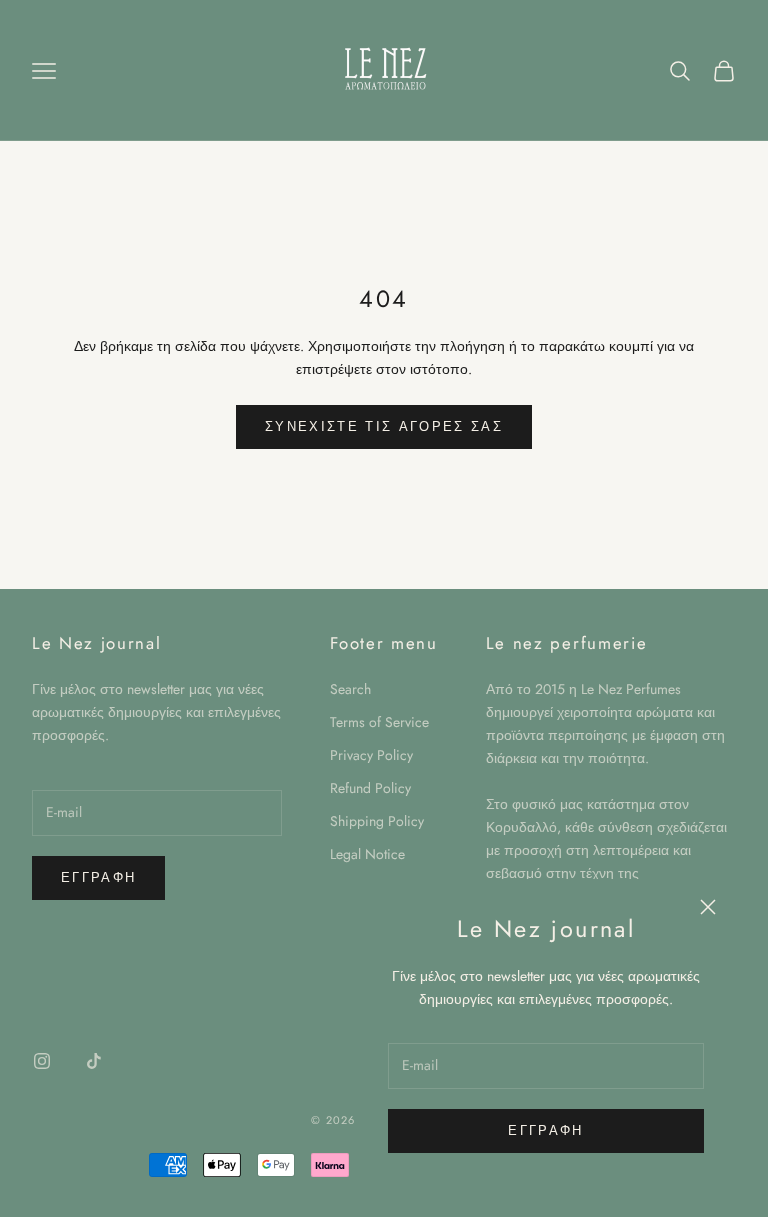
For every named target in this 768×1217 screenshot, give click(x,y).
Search (350, 689)
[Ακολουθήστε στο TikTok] (94, 1061)
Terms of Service (379, 722)
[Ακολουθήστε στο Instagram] (42, 1061)
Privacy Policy (371, 755)
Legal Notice (367, 854)
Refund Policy (370, 788)
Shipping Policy (377, 821)
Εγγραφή (545, 1130)
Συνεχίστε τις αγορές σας (384, 426)
